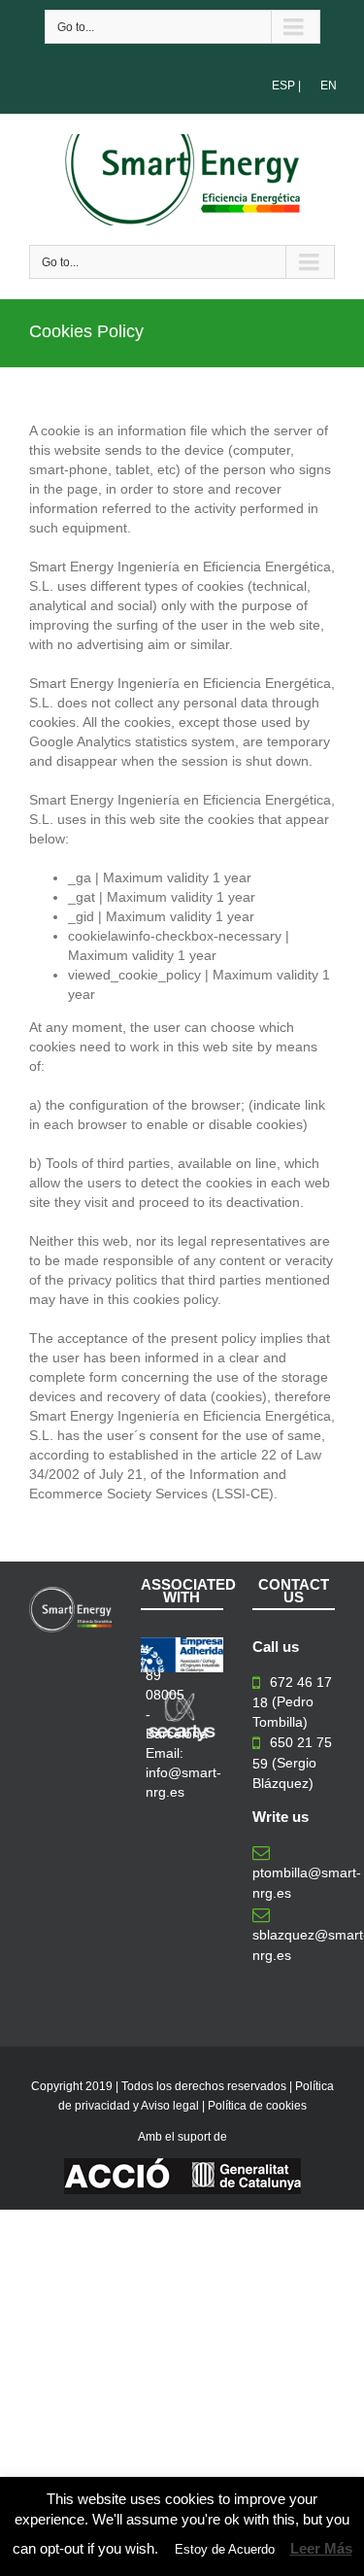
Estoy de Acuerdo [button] (225, 2549)
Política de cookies (257, 2106)
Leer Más (321, 2548)
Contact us (294, 1591)
